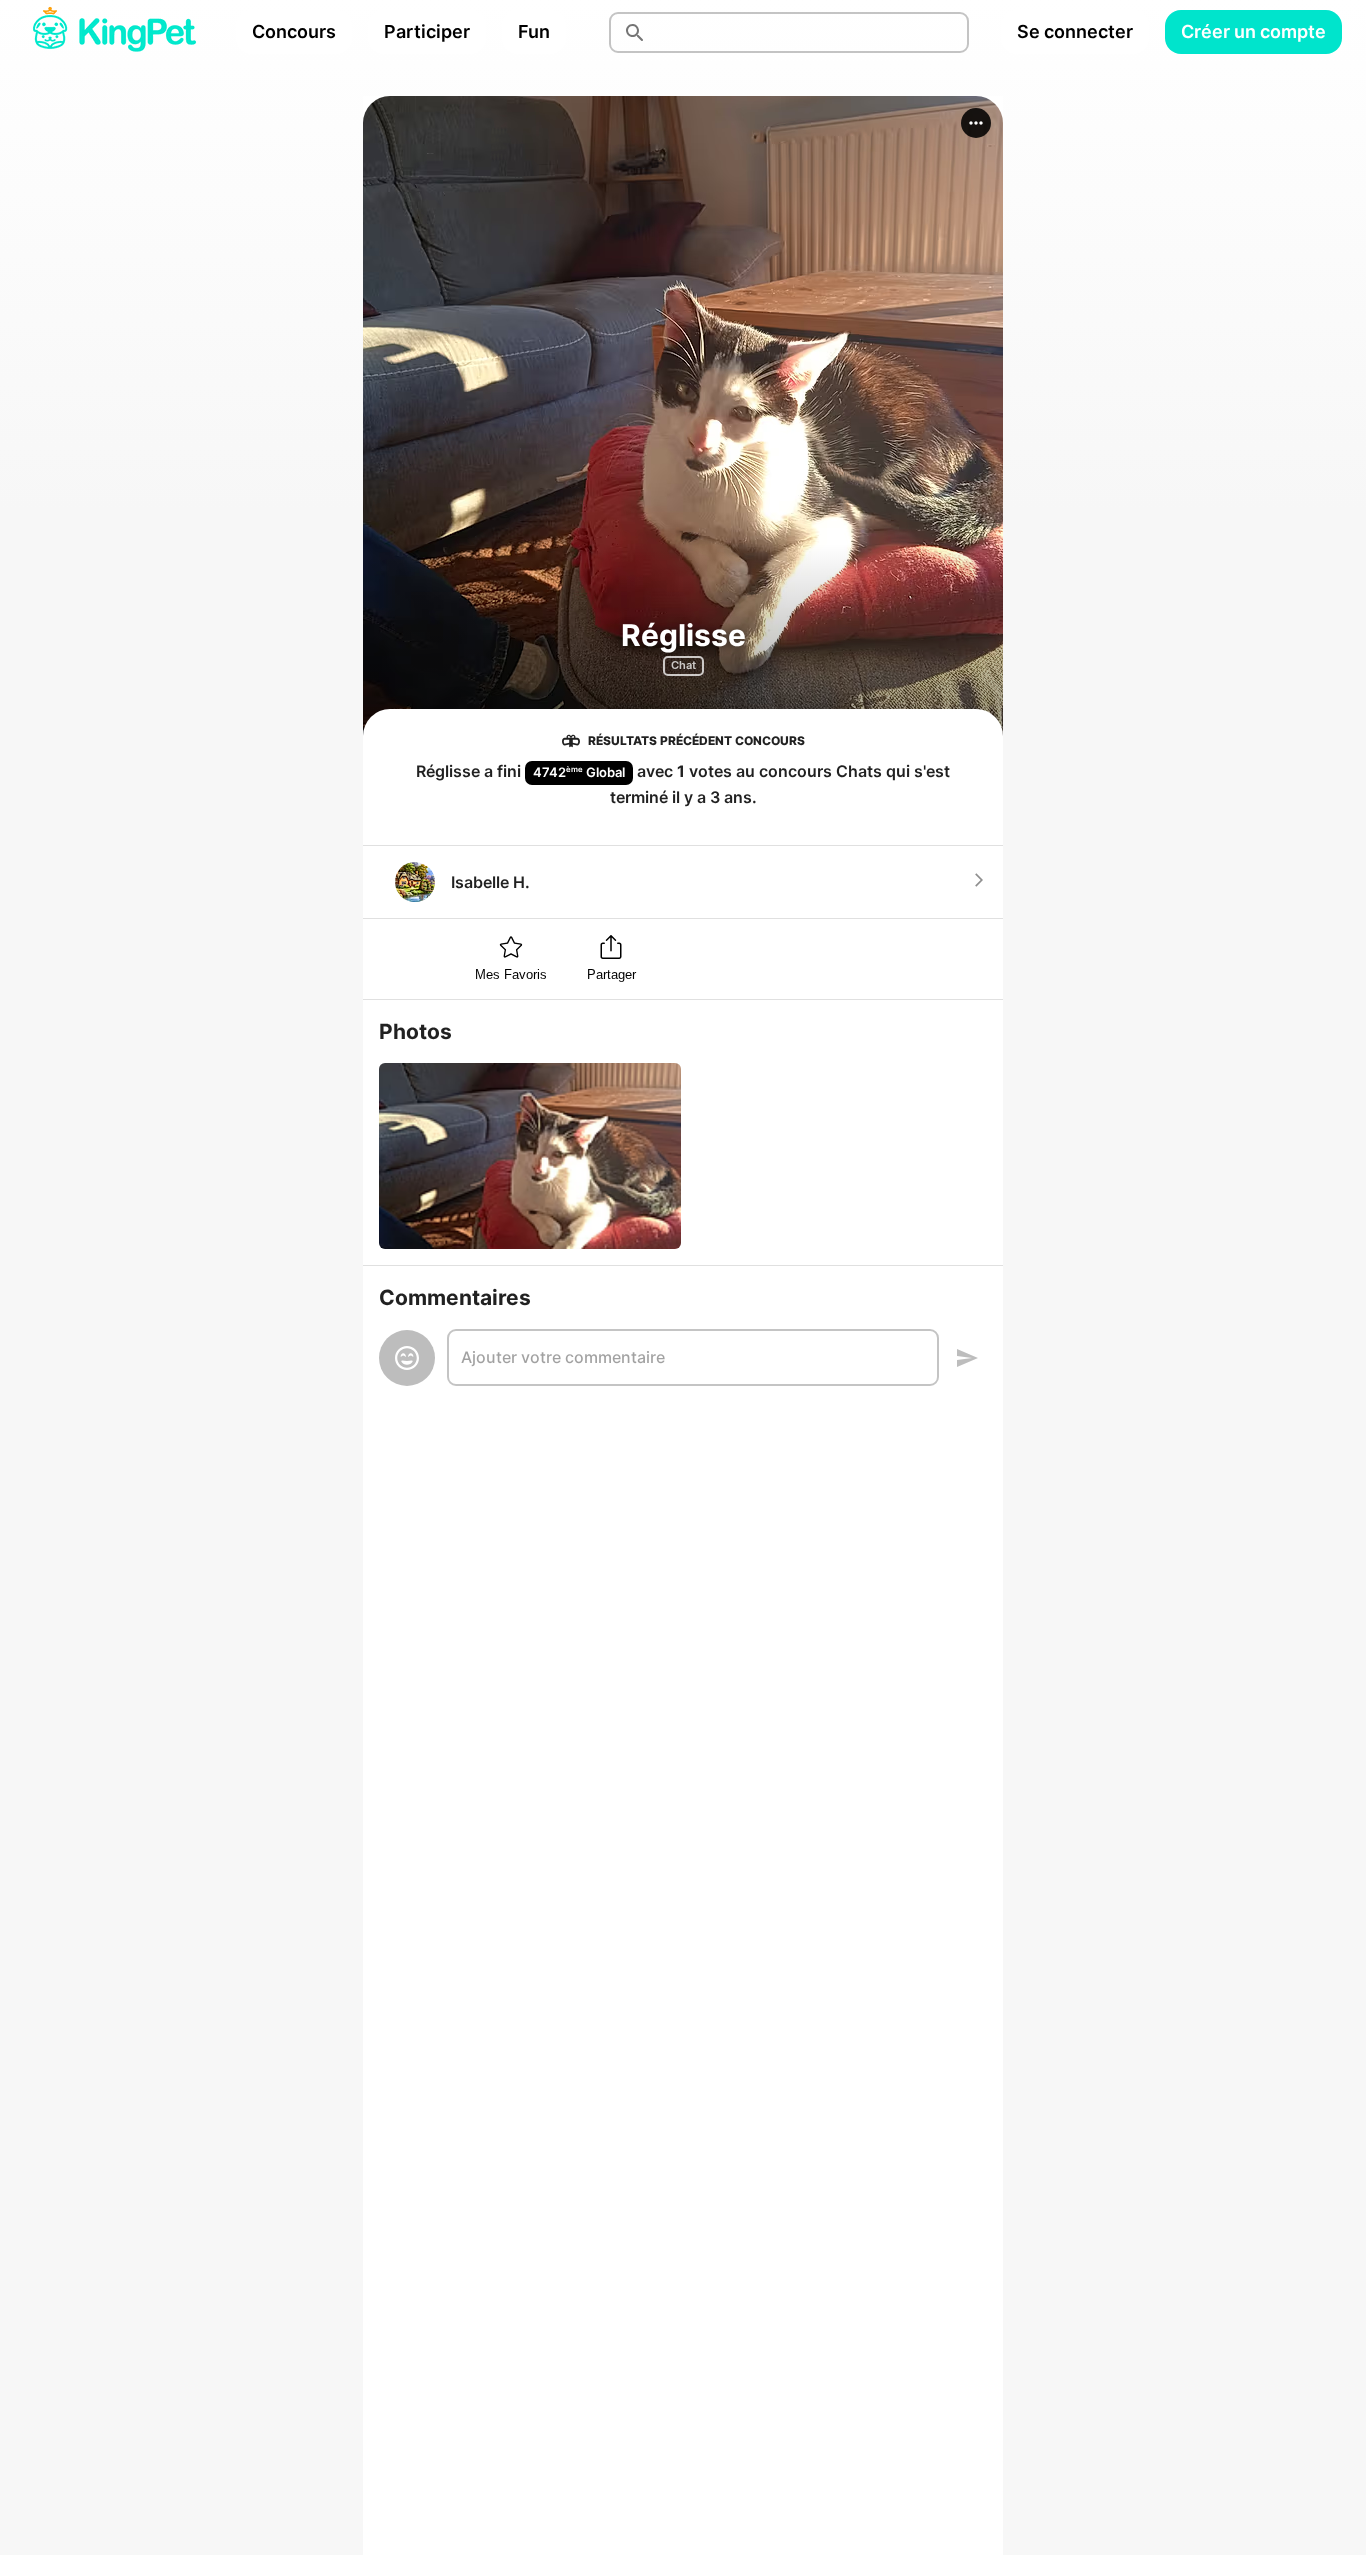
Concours (294, 31)
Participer (427, 31)
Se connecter (1075, 31)
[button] (976, 123)
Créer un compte (1253, 31)
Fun (534, 31)
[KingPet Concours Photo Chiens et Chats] (114, 32)
